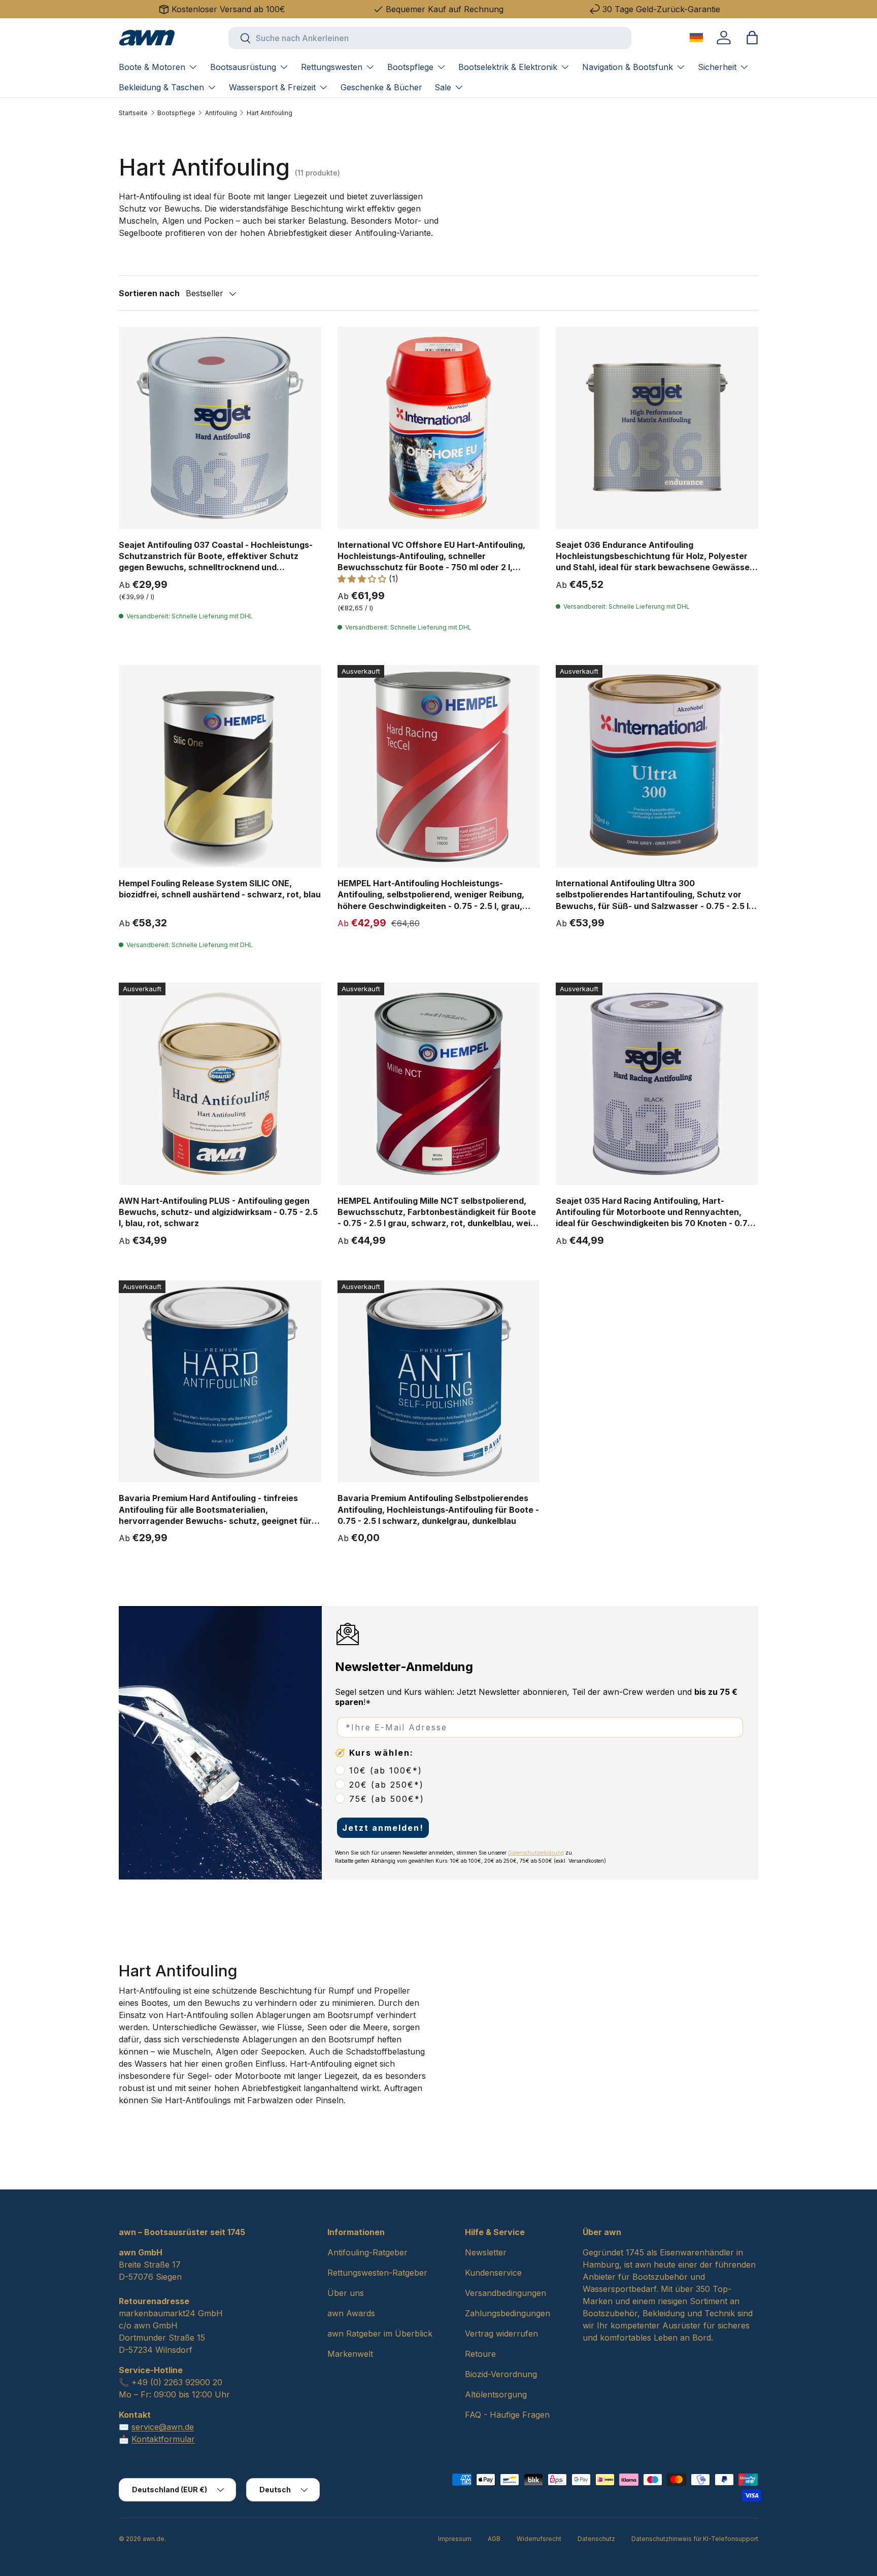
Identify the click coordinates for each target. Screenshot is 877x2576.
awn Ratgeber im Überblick (380, 2334)
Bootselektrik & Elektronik (508, 67)
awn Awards (351, 2313)
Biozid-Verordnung (501, 2374)
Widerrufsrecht (539, 2539)
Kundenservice (493, 2273)
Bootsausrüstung (243, 67)
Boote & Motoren (152, 67)
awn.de (154, 2539)
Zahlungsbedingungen (508, 2313)
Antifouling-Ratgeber (367, 2252)
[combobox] (430, 38)
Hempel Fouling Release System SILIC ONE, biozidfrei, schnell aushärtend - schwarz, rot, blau (220, 889)
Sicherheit (717, 67)
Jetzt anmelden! (383, 1828)
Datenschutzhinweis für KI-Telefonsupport (695, 2539)
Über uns (346, 2293)
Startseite (133, 113)
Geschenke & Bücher (381, 87)
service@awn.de (163, 2427)
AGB (494, 2539)
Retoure (480, 2354)
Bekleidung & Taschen (161, 87)
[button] (752, 38)
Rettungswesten (332, 67)
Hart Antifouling (269, 113)
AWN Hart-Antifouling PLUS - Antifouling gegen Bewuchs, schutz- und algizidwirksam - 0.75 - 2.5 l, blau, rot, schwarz (218, 1212)
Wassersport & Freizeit (272, 87)
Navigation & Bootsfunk (628, 67)
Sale (443, 87)
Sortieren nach (149, 293)
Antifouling (221, 113)
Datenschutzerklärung (536, 1853)
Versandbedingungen (505, 2293)
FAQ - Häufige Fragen (507, 2415)
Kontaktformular (163, 2439)
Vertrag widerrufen (501, 2334)
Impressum (455, 2539)
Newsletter (486, 2252)
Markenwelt (350, 2354)
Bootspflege (410, 67)
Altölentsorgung (496, 2394)
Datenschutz (596, 2539)
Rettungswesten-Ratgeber (377, 2273)
